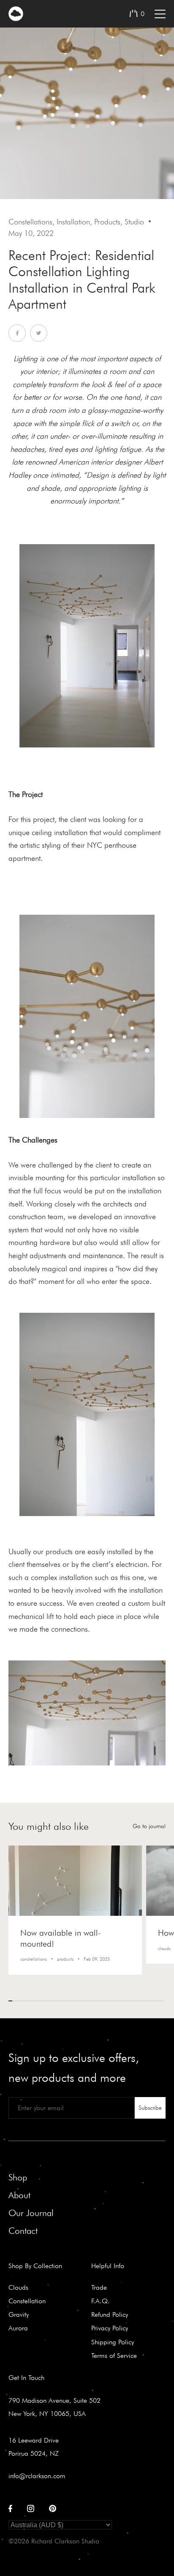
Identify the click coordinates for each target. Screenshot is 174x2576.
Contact (23, 2231)
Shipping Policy (113, 2342)
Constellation (27, 2301)
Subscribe (150, 2108)
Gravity (19, 2314)
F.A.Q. (101, 2301)
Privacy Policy (110, 2328)
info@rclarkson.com (37, 2476)
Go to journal (149, 1826)
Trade (99, 2287)
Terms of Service (114, 2355)
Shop (18, 2177)
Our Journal (31, 2213)
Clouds (18, 2287)
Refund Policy (110, 2314)
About (19, 2195)
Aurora (18, 2328)
